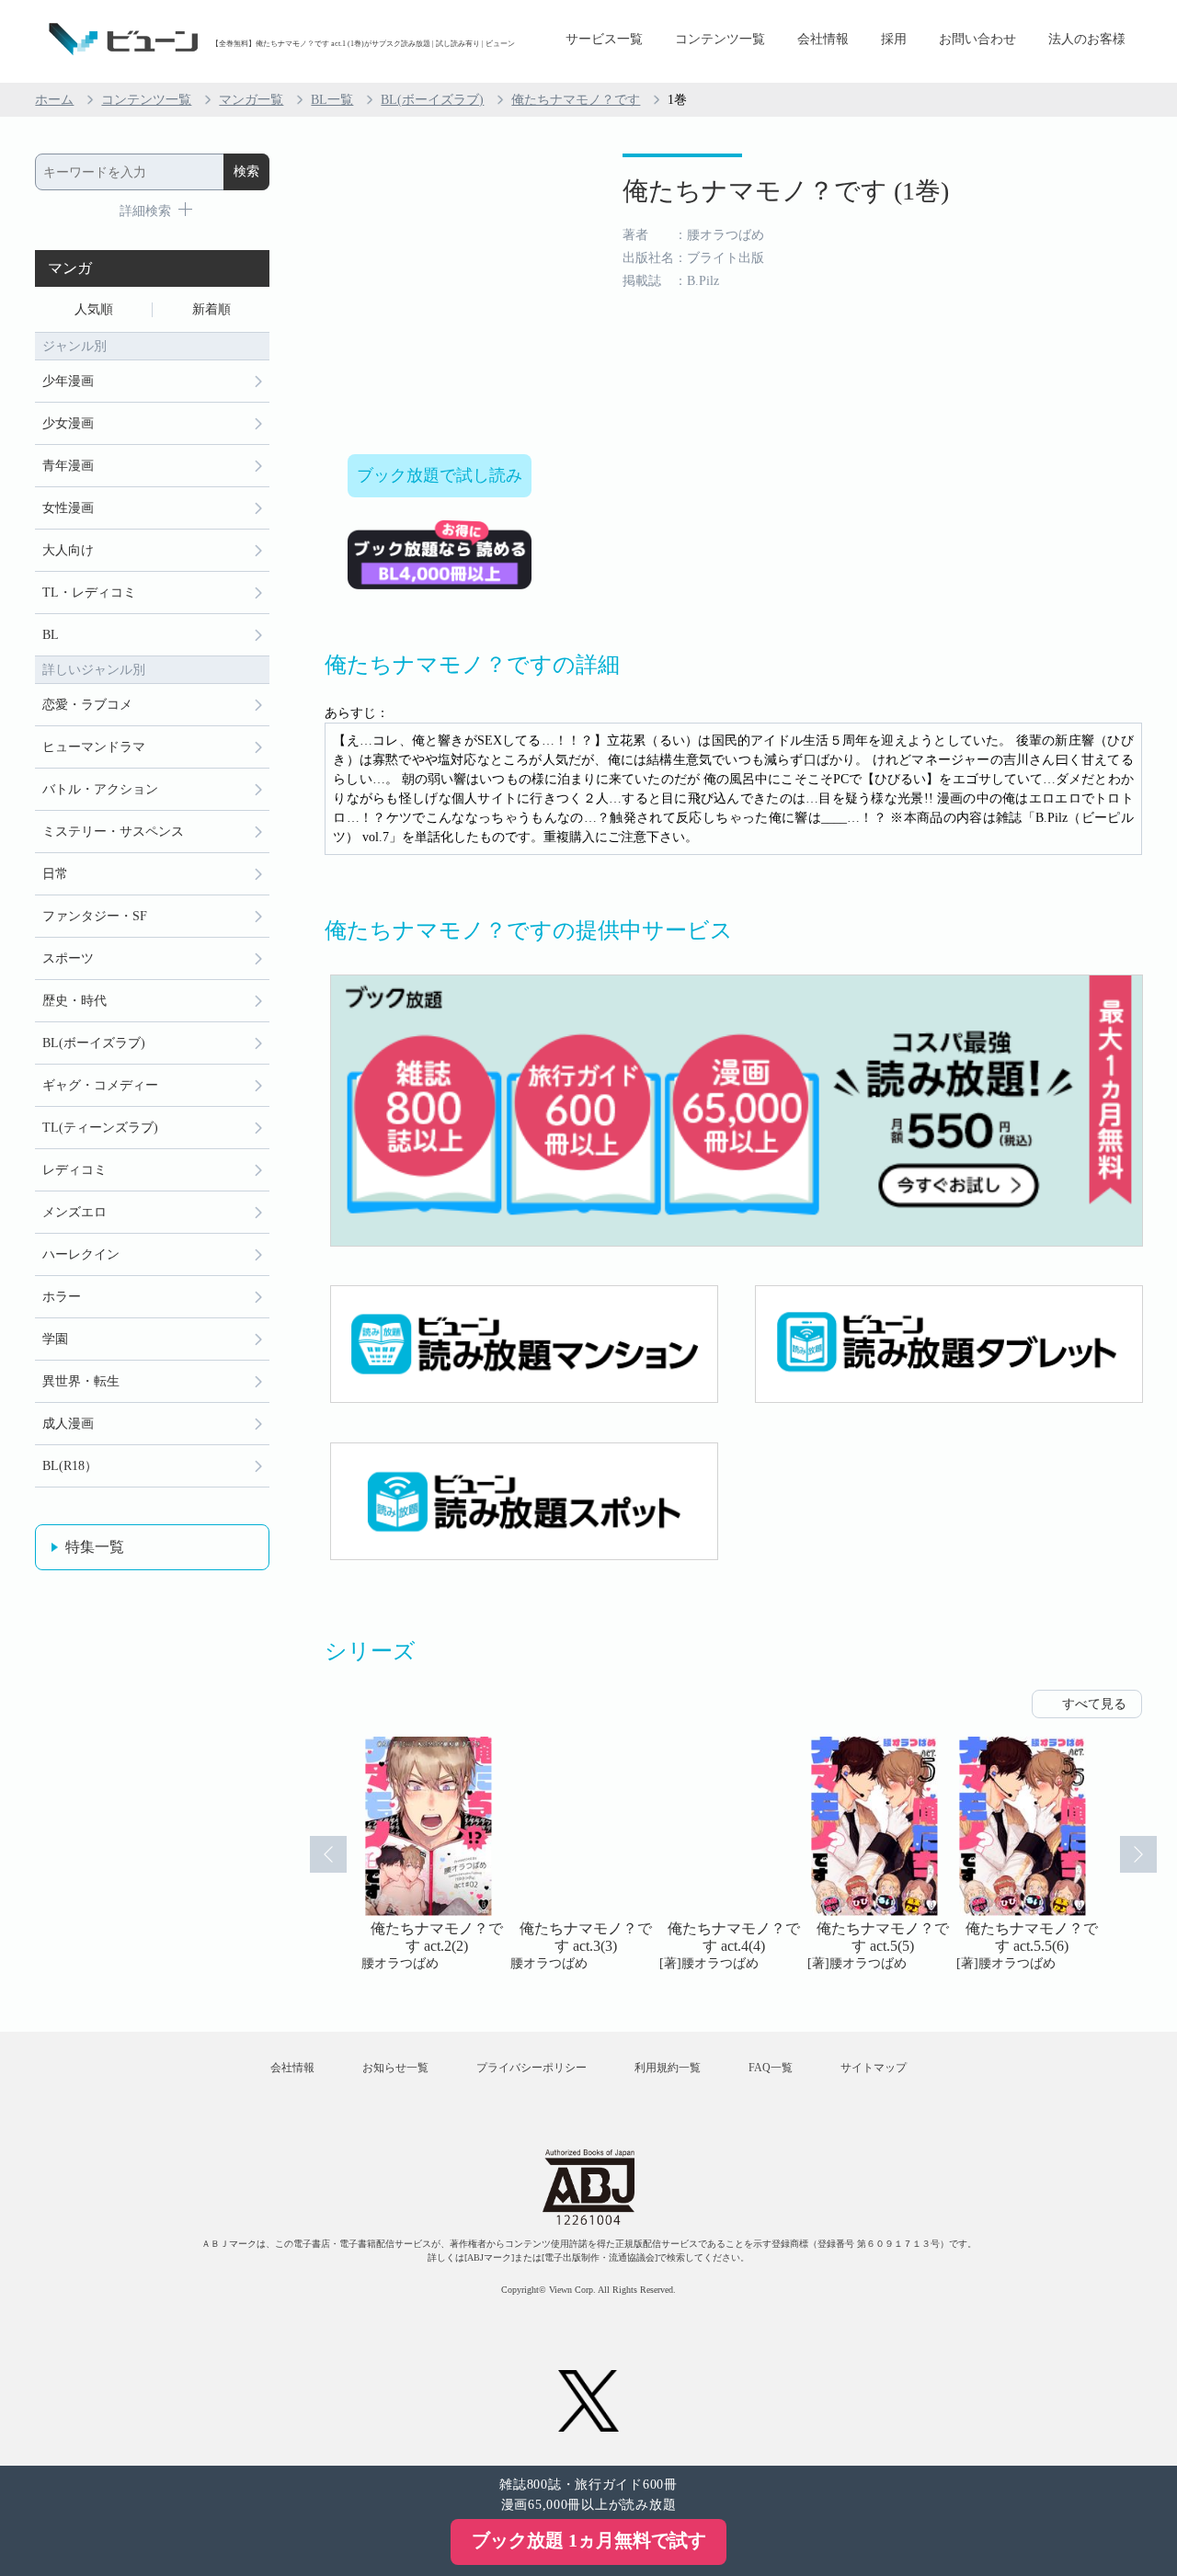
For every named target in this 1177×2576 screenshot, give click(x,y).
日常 (55, 874)
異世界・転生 (81, 1381)
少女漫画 (68, 423)
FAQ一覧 (771, 2068)
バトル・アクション (100, 789)
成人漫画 (68, 1424)
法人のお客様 (1087, 39)
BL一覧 (332, 100)
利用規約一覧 (668, 2068)
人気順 (94, 309)
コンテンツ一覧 (720, 39)
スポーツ (68, 958)
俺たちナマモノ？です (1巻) (786, 191)
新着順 (211, 309)
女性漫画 (68, 508)
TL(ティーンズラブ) (100, 1128)
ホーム (54, 100)
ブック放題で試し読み (440, 475)
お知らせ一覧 (395, 2068)
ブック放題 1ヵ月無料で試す (589, 2540)
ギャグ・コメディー (100, 1085)
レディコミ (74, 1170)
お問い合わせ (977, 39)
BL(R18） (70, 1466)
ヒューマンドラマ (94, 747)
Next (1138, 1854)
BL (51, 635)
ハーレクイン (81, 1254)
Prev (328, 1854)
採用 (894, 39)
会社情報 (823, 39)
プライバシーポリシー (531, 2068)
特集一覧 (95, 1547)
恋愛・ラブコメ (87, 705)
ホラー (62, 1297)
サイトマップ (874, 2068)
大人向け (68, 550)
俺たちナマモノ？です (576, 100)
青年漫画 (68, 466)
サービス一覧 (604, 39)
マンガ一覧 (251, 100)
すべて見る (1094, 1704)
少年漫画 (68, 381)
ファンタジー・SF (95, 916)
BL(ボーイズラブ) (432, 100)
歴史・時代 (74, 1001)
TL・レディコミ (89, 593)
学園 (55, 1339)
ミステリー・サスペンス (113, 832)
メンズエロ (74, 1212)
